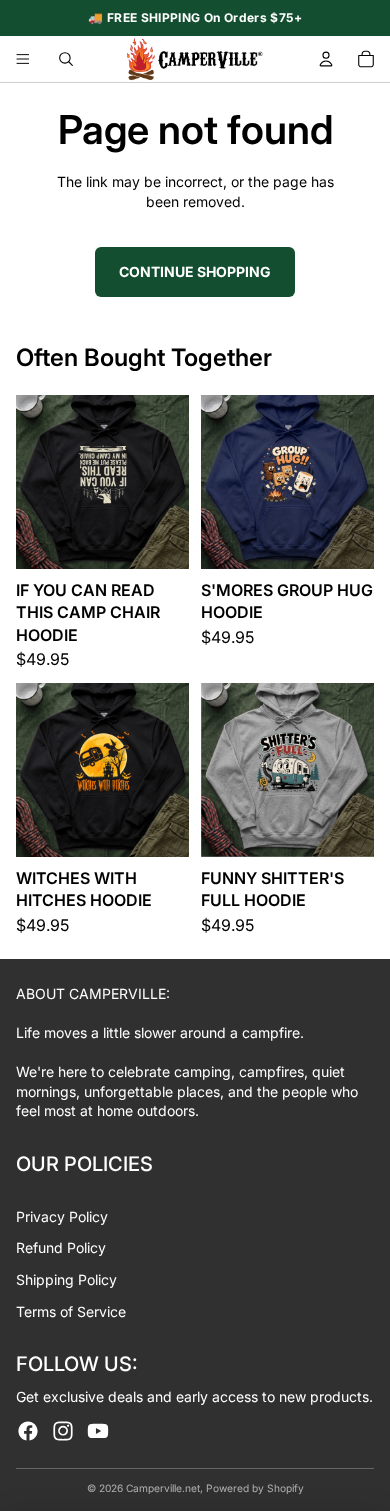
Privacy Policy (62, 1216)
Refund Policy (61, 1247)
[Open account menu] (326, 59)
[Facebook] (28, 1431)
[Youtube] (98, 1431)
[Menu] (23, 59)
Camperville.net (163, 1488)
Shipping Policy (66, 1279)
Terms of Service (71, 1311)
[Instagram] (63, 1431)
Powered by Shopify (255, 1488)
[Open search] (66, 59)
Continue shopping (195, 271)
